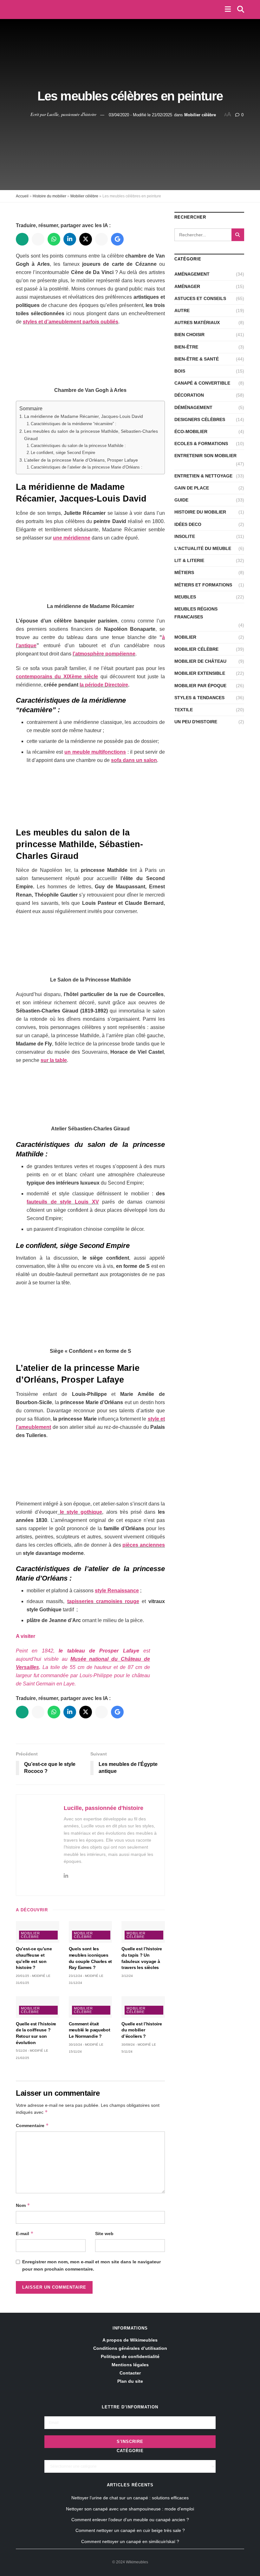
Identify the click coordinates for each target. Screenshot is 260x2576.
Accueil (22, 196)
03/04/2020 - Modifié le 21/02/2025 (140, 115)
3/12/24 (127, 1976)
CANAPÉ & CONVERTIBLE (202, 383)
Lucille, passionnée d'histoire (72, 114)
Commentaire (32, 2125)
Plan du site (130, 2381)
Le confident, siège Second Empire (64, 453)
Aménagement (192, 274)
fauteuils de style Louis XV (63, 1202)
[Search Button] (238, 235)
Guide (181, 500)
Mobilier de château (200, 661)
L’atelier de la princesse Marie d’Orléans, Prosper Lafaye (81, 460)
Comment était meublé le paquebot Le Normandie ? (90, 2030)
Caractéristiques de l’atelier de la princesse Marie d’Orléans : (88, 467)
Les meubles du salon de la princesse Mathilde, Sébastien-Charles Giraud (91, 435)
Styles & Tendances (199, 698)
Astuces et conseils (200, 298)
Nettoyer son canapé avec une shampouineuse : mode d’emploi (130, 2509)
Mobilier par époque (200, 686)
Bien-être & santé (197, 359)
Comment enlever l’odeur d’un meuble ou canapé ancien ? (130, 2520)
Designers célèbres (200, 419)
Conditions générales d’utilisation (130, 2348)
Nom (23, 2205)
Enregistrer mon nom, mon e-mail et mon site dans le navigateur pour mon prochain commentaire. (91, 2265)
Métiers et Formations (203, 585)
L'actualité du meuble (203, 548)
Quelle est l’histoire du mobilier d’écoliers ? (142, 2030)
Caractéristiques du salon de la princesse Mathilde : (79, 446)
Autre (182, 310)
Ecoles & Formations (201, 444)
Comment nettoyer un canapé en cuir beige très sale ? (130, 2530)
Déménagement (193, 407)
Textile (184, 710)
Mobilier (185, 637)
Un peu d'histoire (196, 722)
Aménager (187, 286)
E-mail (25, 2233)
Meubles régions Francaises (196, 613)
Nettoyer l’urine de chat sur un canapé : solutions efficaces (130, 2498)
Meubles (185, 597)
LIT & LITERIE (189, 560)
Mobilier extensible (200, 673)
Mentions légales (130, 2365)
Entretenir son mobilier (205, 456)
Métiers (184, 572)
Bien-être (186, 347)
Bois (180, 371)
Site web (104, 2234)
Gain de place (192, 488)
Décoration (189, 395)
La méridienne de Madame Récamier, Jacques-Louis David (84, 416)
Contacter (130, 2373)
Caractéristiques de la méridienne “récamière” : (74, 424)
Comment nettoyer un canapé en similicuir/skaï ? (130, 2541)
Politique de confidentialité (130, 2356)
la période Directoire (104, 685)
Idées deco (188, 524)
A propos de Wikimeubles (130, 2340)
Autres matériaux (197, 323)
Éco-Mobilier (191, 431)
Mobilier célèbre (200, 115)
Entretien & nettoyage (203, 476)
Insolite (185, 536)
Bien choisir (189, 335)
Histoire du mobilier (49, 196)
